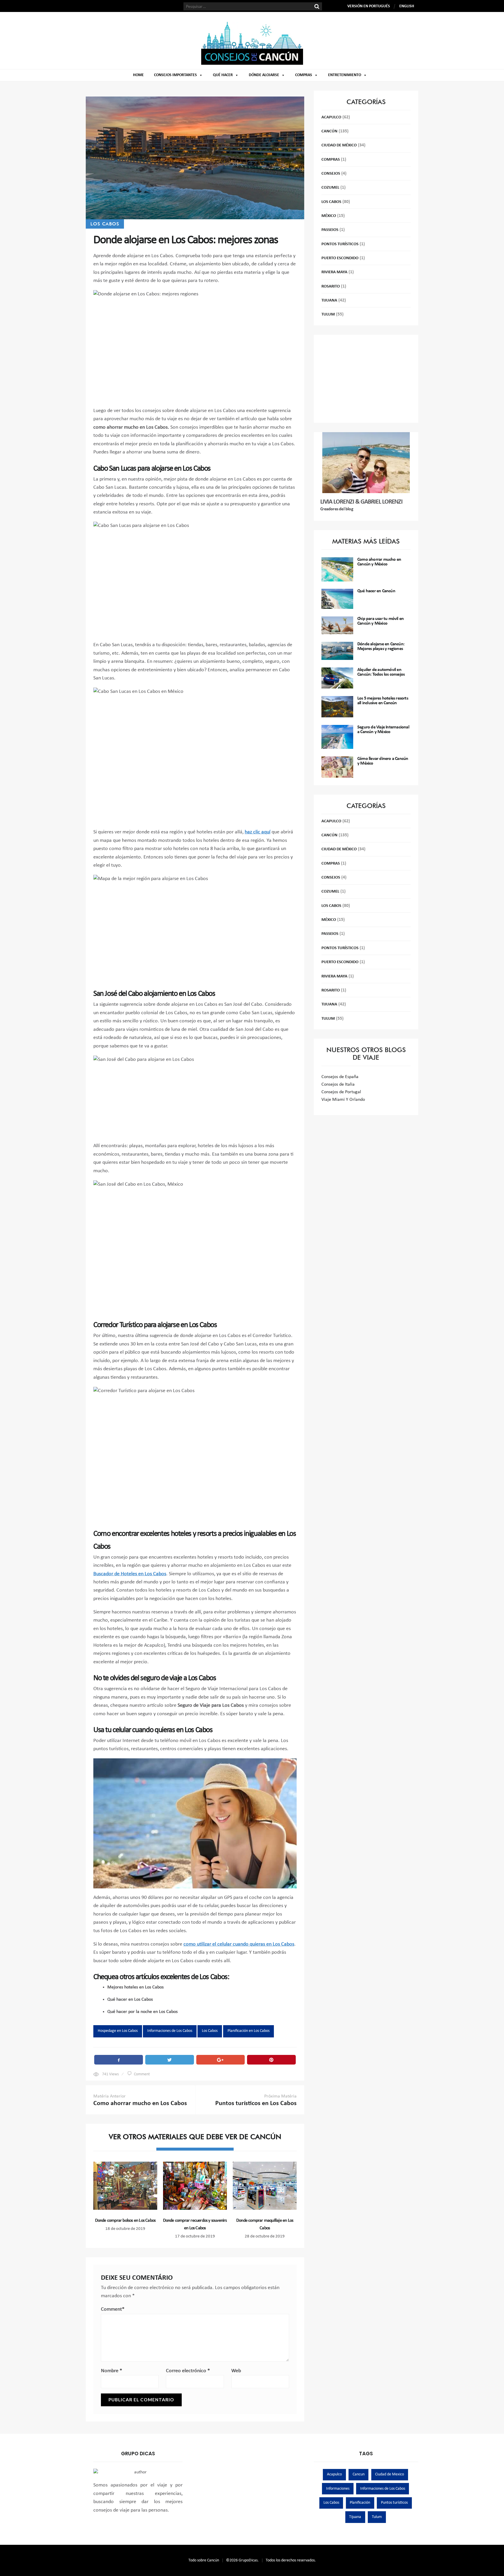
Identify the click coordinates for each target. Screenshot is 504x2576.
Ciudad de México (339, 145)
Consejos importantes (175, 75)
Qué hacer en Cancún (376, 591)
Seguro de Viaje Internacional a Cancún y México (383, 730)
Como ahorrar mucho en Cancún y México (379, 562)
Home (138, 75)
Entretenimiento (345, 75)
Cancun (359, 2474)
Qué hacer (223, 75)
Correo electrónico (188, 2371)
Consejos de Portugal (341, 1092)
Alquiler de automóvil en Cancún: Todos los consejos (381, 672)
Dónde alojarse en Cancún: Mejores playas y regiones (381, 646)
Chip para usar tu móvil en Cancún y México (380, 621)
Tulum (328, 314)
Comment (142, 2074)
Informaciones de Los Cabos (170, 2031)
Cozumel (330, 188)
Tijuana (329, 300)
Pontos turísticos (340, 244)
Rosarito (331, 286)
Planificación (360, 2503)
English (407, 6)
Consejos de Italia (338, 1084)
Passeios (330, 230)
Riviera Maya (334, 272)
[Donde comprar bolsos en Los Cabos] (125, 2186)
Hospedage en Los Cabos (118, 2031)
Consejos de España (340, 1077)
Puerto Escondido (340, 258)
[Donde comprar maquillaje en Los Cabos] (265, 2186)
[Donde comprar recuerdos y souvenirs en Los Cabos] (195, 2186)
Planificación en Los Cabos (249, 2031)
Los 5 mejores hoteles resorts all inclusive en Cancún (383, 701)
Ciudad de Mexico (390, 2474)
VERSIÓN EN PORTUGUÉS (369, 6)
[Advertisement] (366, 379)
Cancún (329, 131)
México (329, 216)
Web (236, 2371)
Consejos (331, 174)
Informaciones (338, 2489)
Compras (304, 75)
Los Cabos (105, 224)
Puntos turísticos (394, 2503)
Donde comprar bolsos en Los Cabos (125, 2221)
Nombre (112, 2371)
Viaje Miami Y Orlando (343, 1100)
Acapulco (331, 117)
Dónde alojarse (264, 75)
